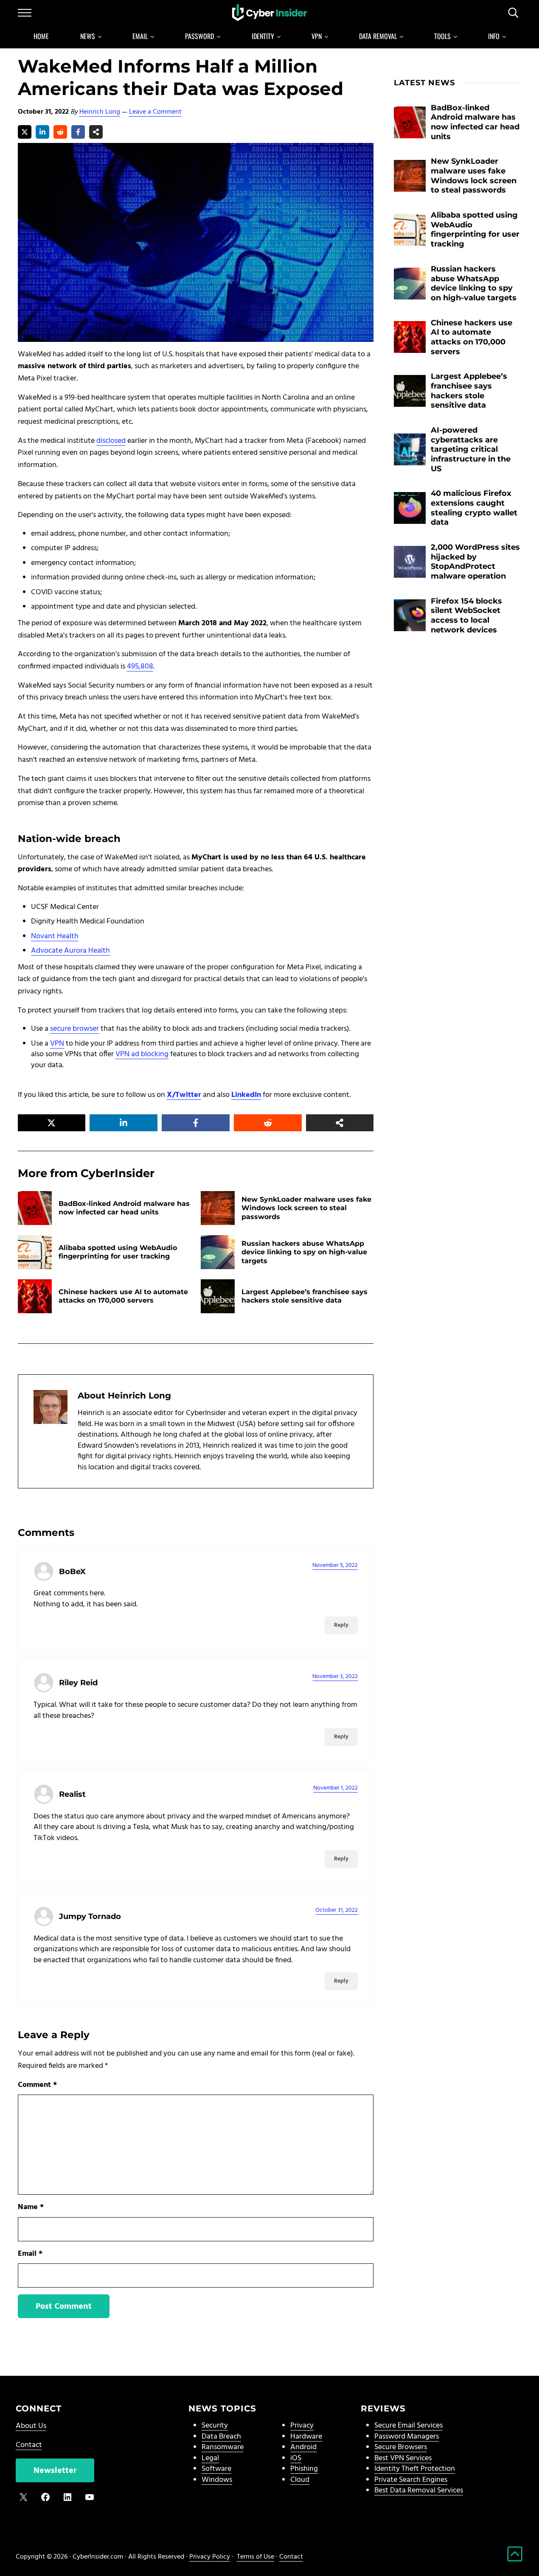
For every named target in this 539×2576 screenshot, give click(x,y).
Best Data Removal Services (419, 2491)
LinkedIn (246, 1095)
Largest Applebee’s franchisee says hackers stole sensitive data (305, 1296)
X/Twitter (184, 1095)
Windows (217, 2480)
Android (303, 2447)
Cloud (300, 2480)
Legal (210, 2458)
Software (216, 2469)
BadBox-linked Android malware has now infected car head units (124, 1208)
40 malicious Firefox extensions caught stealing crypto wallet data (474, 508)
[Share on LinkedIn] (42, 132)
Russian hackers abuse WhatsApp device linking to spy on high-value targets (304, 1252)
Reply (341, 1625)
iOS (296, 2458)
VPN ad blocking (142, 1054)
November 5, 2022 (335, 1565)
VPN (57, 1044)
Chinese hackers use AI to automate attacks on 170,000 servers (123, 1296)
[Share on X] (25, 132)
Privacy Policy (210, 2557)
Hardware (306, 2437)
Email (30, 2254)
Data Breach (221, 2437)
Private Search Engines (411, 2480)
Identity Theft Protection (415, 2469)
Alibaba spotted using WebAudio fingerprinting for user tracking (118, 1252)
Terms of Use (255, 2557)
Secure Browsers (401, 2447)
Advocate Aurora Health (70, 951)
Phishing (304, 2469)
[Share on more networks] (96, 132)
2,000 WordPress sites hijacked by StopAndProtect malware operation (475, 561)
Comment (37, 2085)
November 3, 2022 (335, 1677)
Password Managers (407, 2437)
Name (31, 2207)
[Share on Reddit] (60, 132)
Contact (29, 2445)
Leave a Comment (155, 112)
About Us (31, 2426)
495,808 (140, 667)
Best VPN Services (403, 2458)
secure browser (74, 1029)
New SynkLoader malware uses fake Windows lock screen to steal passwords (306, 1208)
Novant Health (55, 936)
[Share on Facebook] (78, 132)
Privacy (302, 2426)
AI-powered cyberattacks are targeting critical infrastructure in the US (471, 449)
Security (215, 2426)
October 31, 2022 (337, 1910)
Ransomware (223, 2447)
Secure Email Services (408, 2426)
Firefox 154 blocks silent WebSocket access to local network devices (466, 615)
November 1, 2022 (335, 1788)
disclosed (111, 441)
